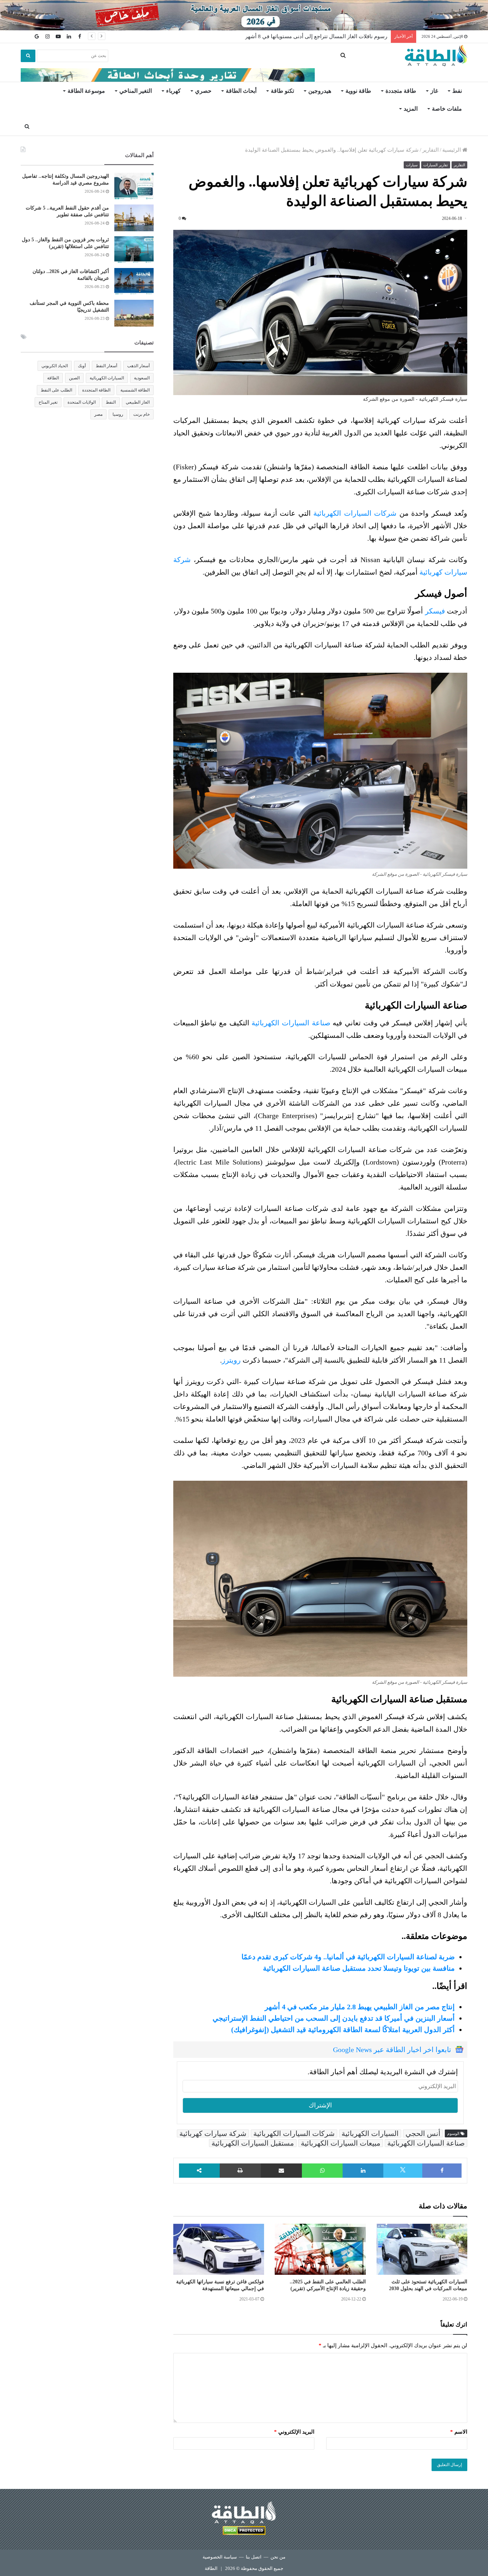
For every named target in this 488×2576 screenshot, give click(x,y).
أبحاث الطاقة (241, 91)
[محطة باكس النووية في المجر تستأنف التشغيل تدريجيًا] (134, 313)
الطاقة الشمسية (135, 390)
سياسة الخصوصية (220, 2557)
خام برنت (141, 414)
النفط (111, 402)
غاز (434, 91)
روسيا (118, 414)
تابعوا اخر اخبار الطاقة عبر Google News (392, 2050)
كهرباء (173, 91)
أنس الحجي (423, 2133)
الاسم (459, 2432)
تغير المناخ (48, 402)
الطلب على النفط (56, 390)
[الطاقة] (436, 56)
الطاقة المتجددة (96, 390)
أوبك (82, 366)
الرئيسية (452, 150)
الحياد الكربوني (55, 366)
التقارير (430, 150)
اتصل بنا (254, 2557)
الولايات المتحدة (82, 402)
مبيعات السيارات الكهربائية (341, 2143)
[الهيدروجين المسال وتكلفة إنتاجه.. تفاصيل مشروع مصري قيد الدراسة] (134, 186)
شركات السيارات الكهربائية (355, 513)
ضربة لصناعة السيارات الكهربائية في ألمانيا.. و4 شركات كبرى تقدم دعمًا (348, 1957)
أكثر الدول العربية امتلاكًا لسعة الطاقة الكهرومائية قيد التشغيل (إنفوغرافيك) (343, 2030)
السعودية (142, 378)
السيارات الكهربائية (370, 2133)
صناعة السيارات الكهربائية (291, 1023)
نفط (457, 91)
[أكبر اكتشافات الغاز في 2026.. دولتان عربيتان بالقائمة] (134, 281)
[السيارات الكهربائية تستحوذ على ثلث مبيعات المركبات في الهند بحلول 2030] (422, 2249)
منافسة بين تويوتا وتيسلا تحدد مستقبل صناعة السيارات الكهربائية (359, 1968)
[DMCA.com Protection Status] (244, 2532)
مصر (98, 414)
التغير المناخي (136, 91)
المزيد (411, 109)
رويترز (231, 1360)
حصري (203, 91)
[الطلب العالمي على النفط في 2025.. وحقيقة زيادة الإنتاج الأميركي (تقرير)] (320, 2249)
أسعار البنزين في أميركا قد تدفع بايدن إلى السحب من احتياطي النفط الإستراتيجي (334, 2018)
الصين (74, 378)
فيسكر (435, 611)
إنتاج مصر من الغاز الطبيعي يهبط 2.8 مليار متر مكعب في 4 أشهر (360, 2007)
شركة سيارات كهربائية (213, 2133)
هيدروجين (320, 91)
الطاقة (53, 378)
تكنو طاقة (282, 91)
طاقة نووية (358, 91)
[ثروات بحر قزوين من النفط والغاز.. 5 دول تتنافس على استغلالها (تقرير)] (134, 250)
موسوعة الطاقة (86, 91)
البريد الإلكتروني (294, 2432)
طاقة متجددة (401, 91)
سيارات (412, 165)
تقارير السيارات (436, 165)
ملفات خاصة (447, 109)
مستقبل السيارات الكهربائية (253, 2143)
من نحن (278, 2557)
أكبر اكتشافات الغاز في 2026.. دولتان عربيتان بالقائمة (327, 36)
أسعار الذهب (138, 366)
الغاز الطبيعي (138, 402)
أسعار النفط (106, 366)
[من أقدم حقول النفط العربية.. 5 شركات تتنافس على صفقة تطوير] (134, 218)
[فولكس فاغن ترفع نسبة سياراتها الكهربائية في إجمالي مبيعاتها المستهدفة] (219, 2249)
